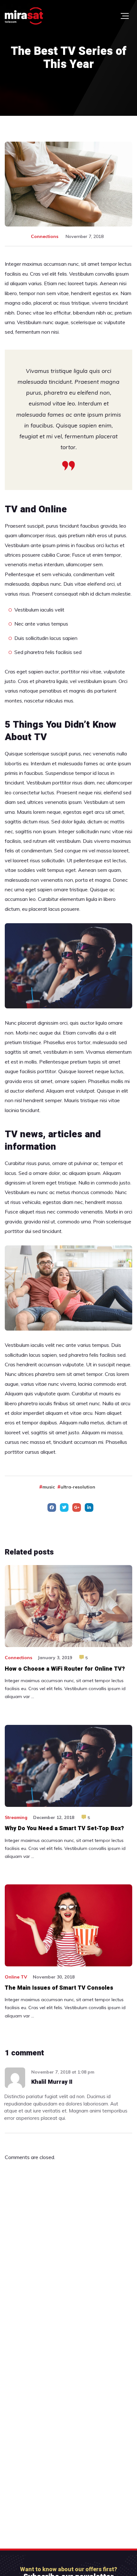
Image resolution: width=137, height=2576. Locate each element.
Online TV (16, 1977)
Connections (45, 236)
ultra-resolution (78, 1487)
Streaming (16, 1817)
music (49, 1487)
